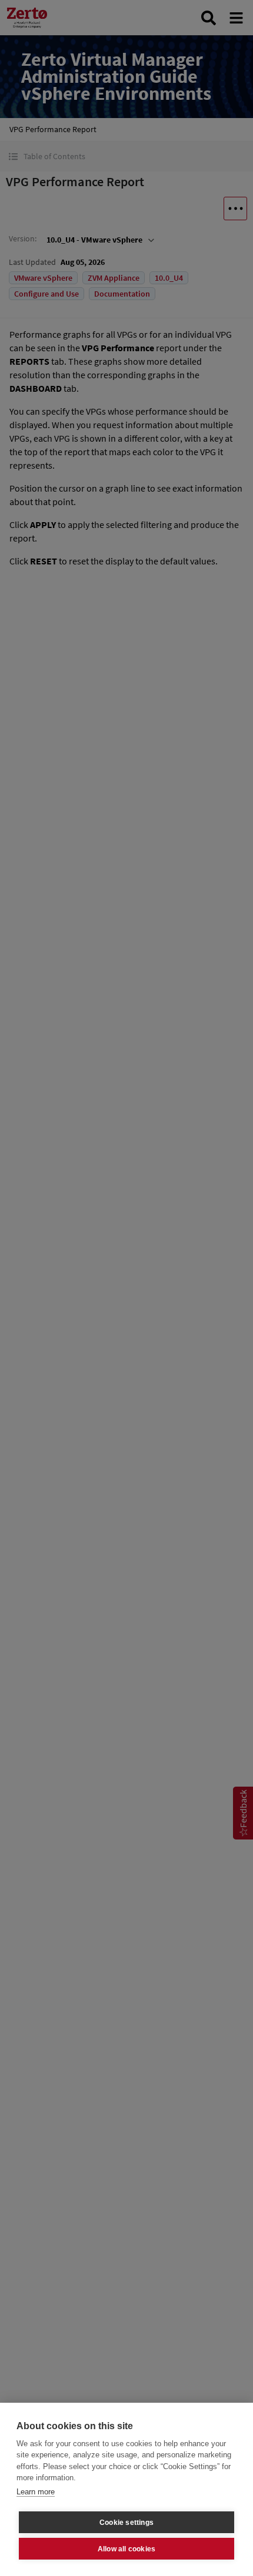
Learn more (36, 2492)
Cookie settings (126, 2523)
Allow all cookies (126, 2549)
